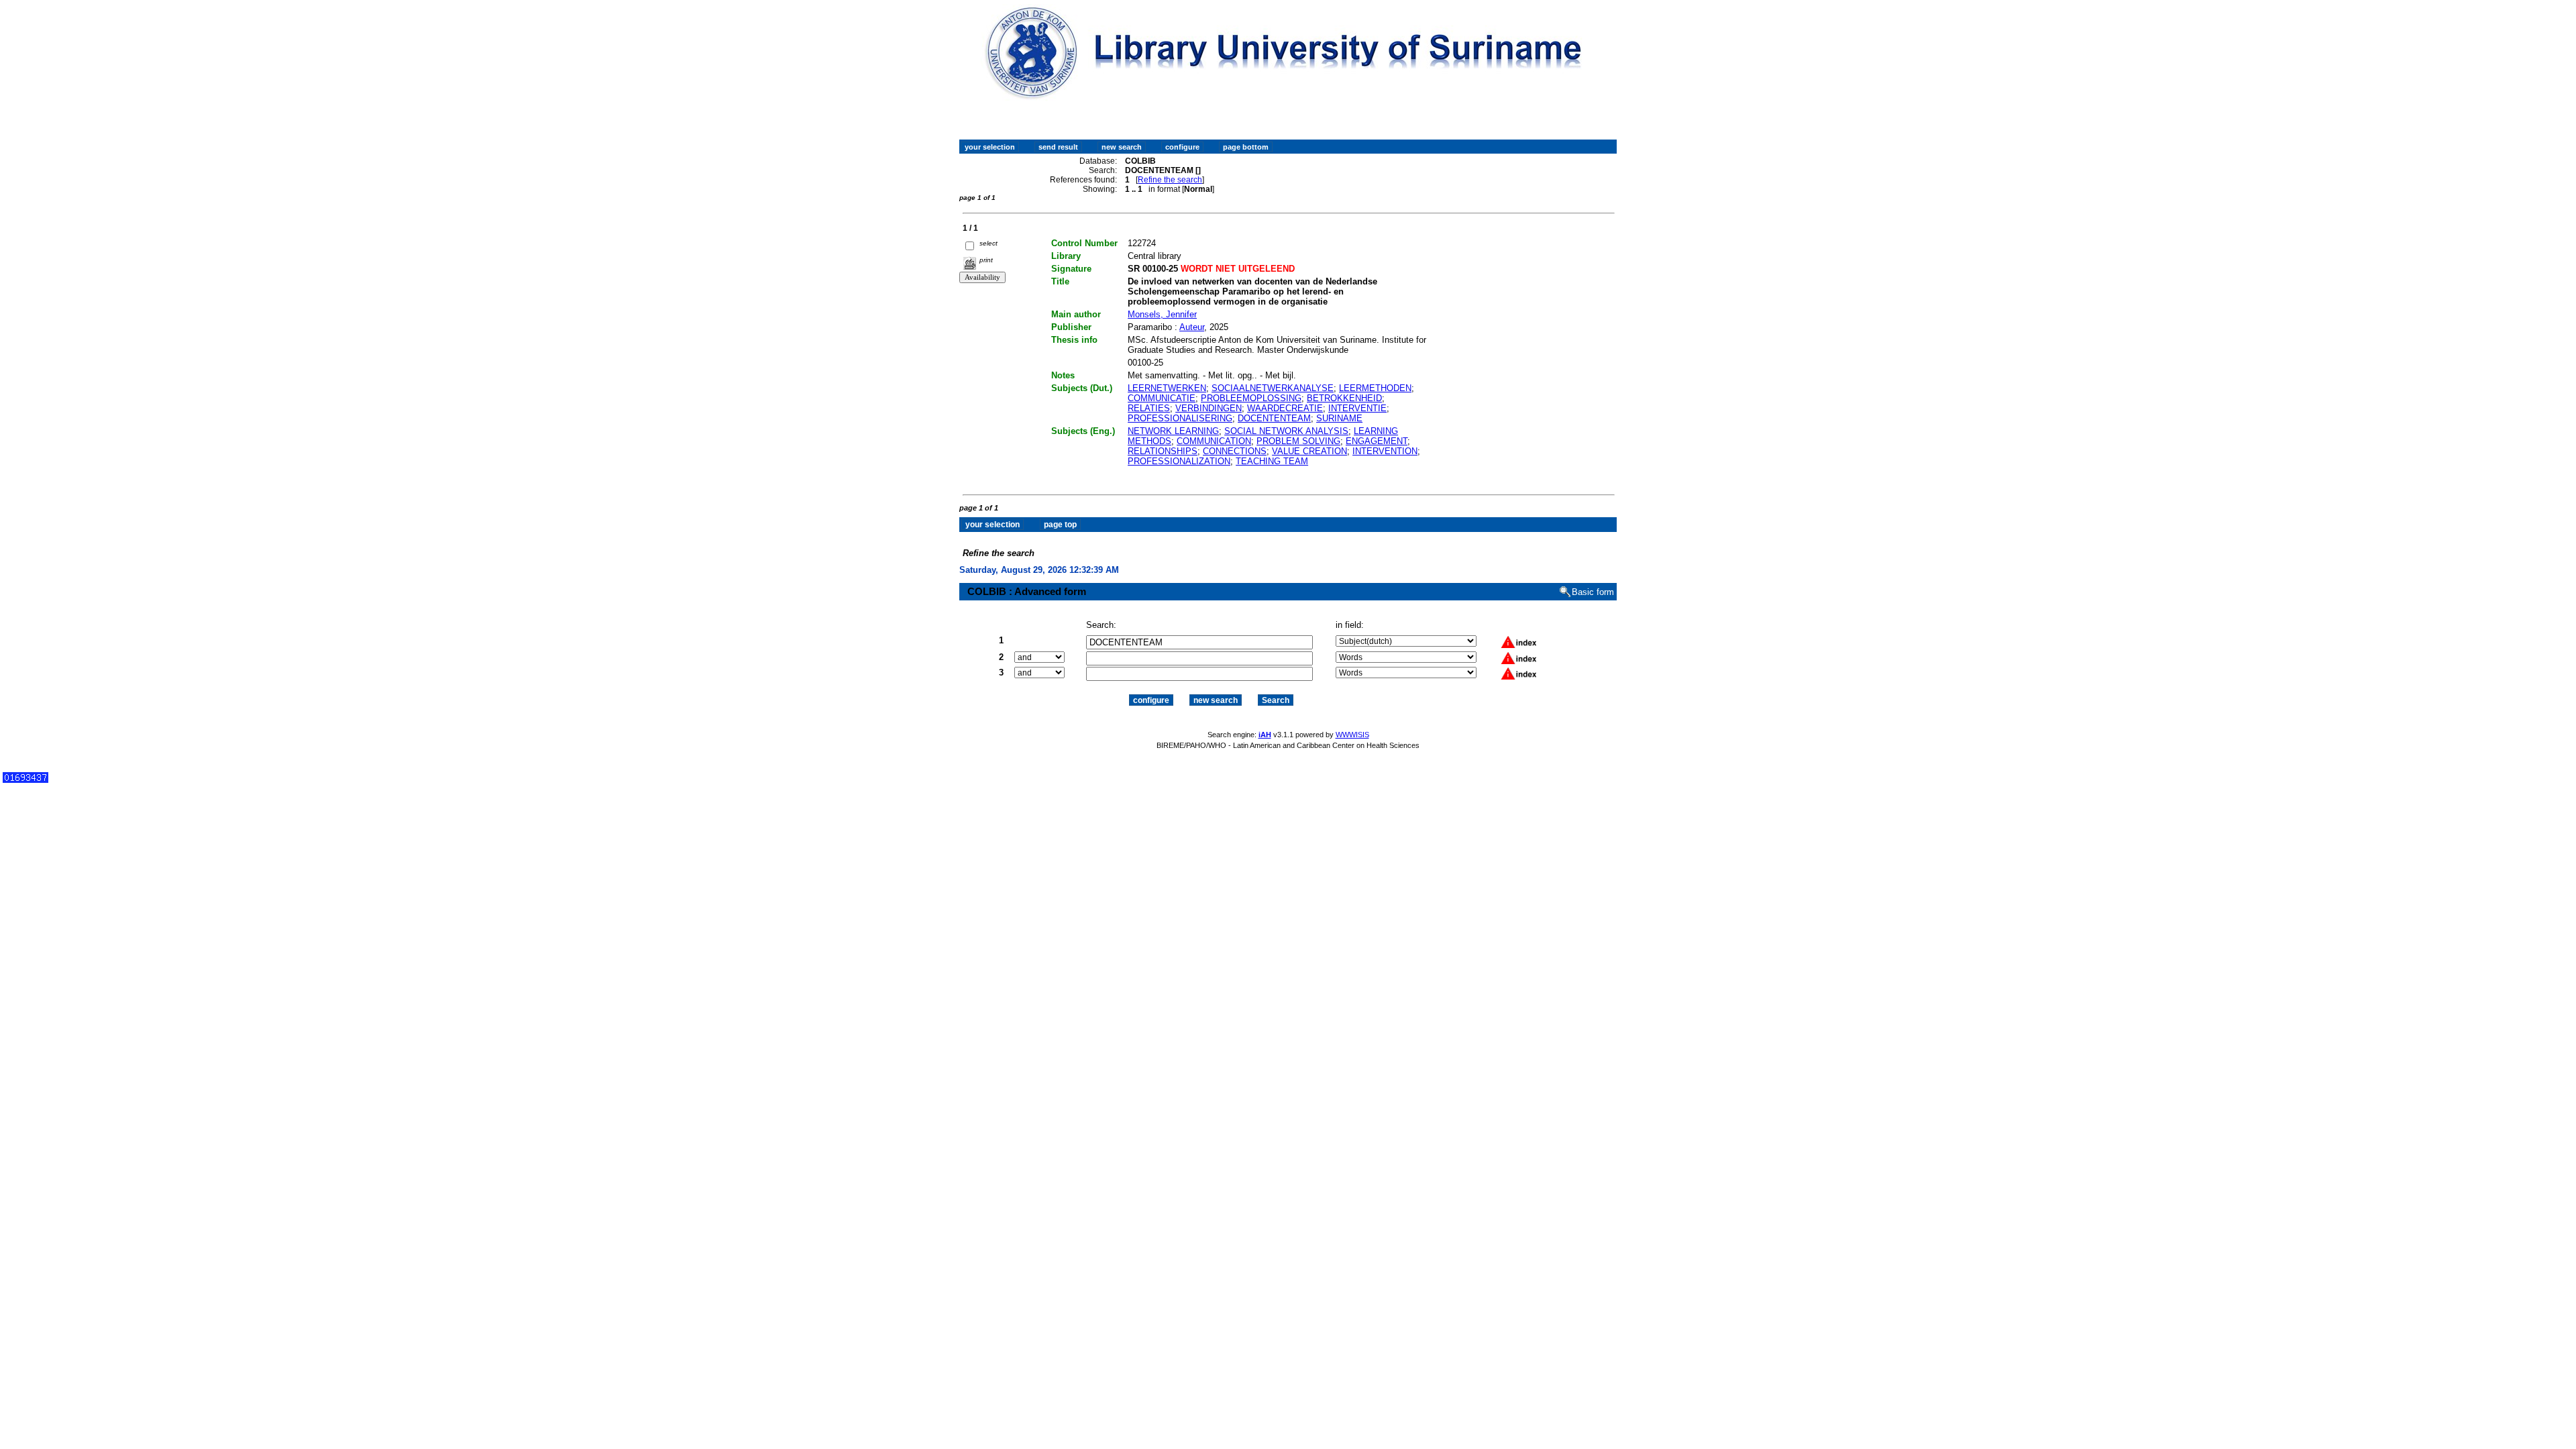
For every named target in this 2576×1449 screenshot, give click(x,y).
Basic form (1593, 592)
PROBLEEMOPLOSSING (1251, 398)
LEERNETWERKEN (1167, 388)
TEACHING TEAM (1272, 461)
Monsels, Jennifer (1162, 314)
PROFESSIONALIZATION (1179, 461)
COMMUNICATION (1214, 441)
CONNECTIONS (1235, 451)
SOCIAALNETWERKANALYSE (1273, 388)
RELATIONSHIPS (1163, 451)
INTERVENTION (1385, 451)
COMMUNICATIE (1162, 398)
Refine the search (1170, 180)
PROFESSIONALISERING (1180, 418)
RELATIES (1149, 408)
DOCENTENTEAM (1274, 418)
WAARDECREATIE (1285, 408)
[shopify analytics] (25, 780)
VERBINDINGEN (1209, 408)
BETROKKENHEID (1344, 398)
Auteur (1192, 327)
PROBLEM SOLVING (1298, 441)
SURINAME (1339, 418)
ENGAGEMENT (1377, 441)
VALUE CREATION (1309, 451)
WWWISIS (1352, 735)
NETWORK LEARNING (1173, 431)
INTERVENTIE (1357, 408)
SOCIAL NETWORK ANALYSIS (1286, 431)
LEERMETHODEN (1375, 388)
